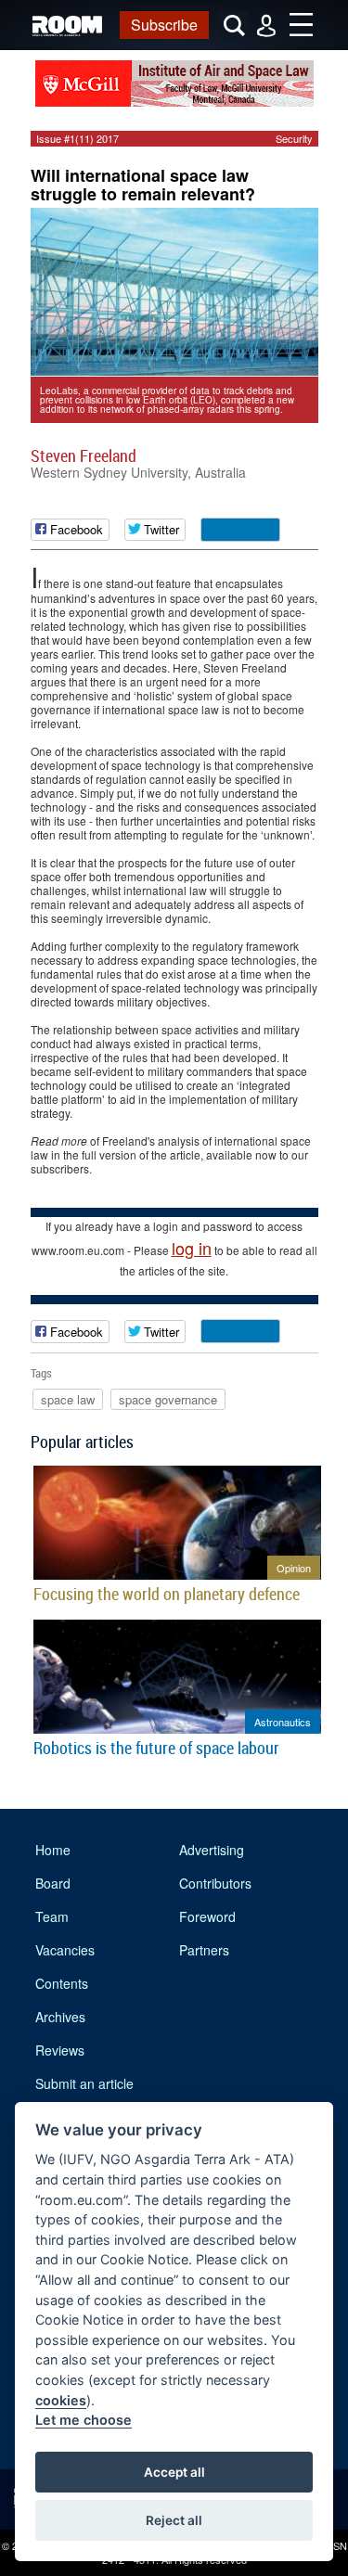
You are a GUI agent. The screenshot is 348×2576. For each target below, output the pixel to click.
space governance (168, 1399)
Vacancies (65, 1950)
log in (192, 1248)
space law (68, 1399)
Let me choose (84, 2420)
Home (53, 1850)
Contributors (215, 1883)
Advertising (212, 1850)
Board (53, 1883)
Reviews (60, 2050)
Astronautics (283, 1722)
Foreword (207, 1916)
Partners (204, 1950)
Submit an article (84, 2083)
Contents (62, 1983)
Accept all (174, 2472)
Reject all (174, 2520)
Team (52, 1916)
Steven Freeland (84, 455)
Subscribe (164, 25)
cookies (61, 2400)
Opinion (294, 1568)
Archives (60, 2017)
